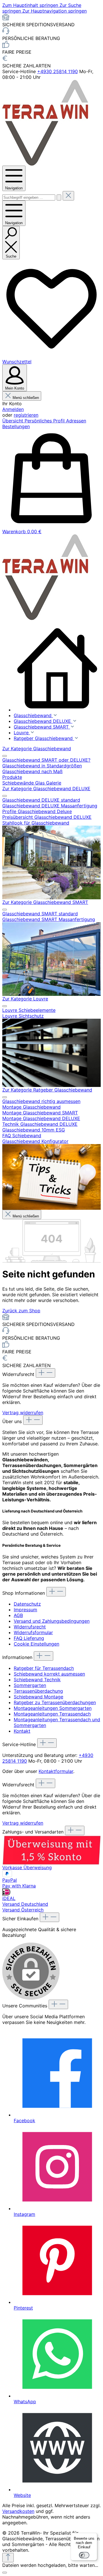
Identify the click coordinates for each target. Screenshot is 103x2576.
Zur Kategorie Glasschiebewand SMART (45, 902)
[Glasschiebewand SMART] (51, 959)
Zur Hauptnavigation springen (55, 11)
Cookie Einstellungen (36, 1644)
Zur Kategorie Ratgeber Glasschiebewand (47, 1090)
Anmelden (13, 409)
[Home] (57, 669)
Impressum (25, 1610)
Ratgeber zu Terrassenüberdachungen (55, 1702)
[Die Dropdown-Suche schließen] (68, 196)
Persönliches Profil (45, 421)
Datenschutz (27, 1604)
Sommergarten (30, 1685)
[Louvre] (51, 1053)
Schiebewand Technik (37, 1680)
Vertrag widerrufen (23, 1413)
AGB (18, 1615)
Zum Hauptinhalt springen (31, 5)
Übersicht (13, 421)
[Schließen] (5, 2573)
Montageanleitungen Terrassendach (52, 1714)
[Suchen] (59, 197)
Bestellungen (16, 426)
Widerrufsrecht (30, 1627)
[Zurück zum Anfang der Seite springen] (8, 2558)
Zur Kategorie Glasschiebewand (37, 749)
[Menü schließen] (5, 756)
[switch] (84, 2555)
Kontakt (22, 1731)
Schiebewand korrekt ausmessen (49, 1674)
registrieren (26, 415)
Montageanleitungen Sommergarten (53, 1708)
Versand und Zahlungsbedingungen (52, 1621)
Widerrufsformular (33, 1632)
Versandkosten (18, 2511)
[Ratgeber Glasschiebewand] (51, 1177)
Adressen (76, 421)
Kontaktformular (56, 1771)
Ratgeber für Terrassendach (44, 1668)
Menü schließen (26, 398)
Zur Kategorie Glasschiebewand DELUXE (46, 789)
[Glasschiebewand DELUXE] (51, 862)
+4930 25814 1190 (58, 71)
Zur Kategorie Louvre (25, 999)
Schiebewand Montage (38, 1697)
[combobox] (29, 197)
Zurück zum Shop (21, 1311)
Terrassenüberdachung (38, 1691)
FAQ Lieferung (29, 1638)
